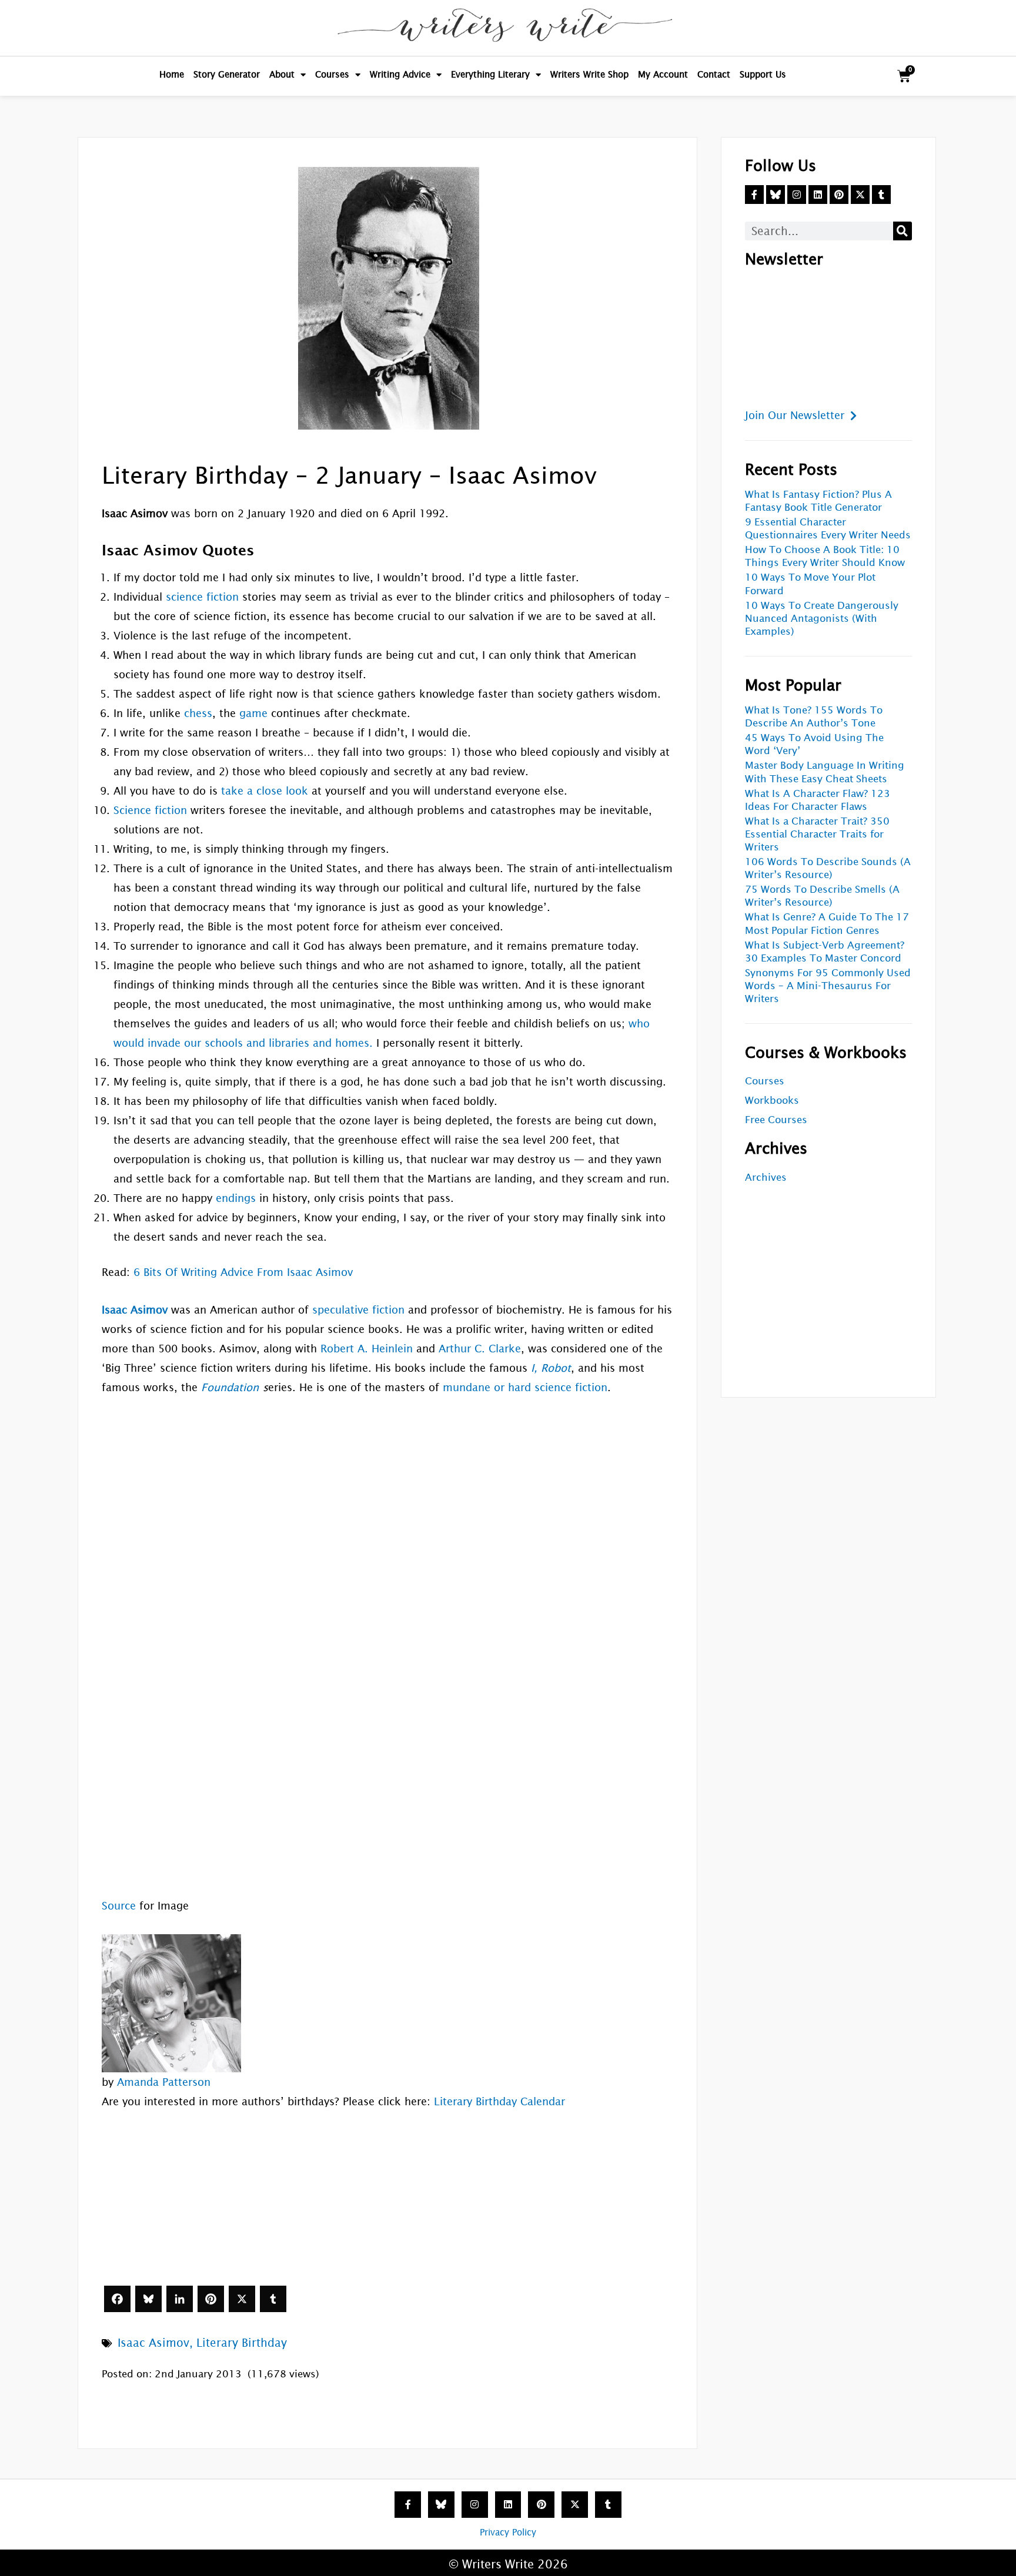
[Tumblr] (273, 2299)
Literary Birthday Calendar (499, 2101)
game (253, 713)
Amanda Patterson (164, 2082)
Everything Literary (490, 74)
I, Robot (551, 1368)
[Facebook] (117, 2299)
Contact (714, 74)
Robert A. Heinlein (367, 1349)
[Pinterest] (211, 2299)
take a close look (265, 791)
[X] (242, 2299)
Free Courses (776, 1120)
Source (119, 1906)
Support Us (763, 74)
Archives (766, 1178)
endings (236, 1198)
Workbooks (772, 1101)
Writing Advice (400, 74)
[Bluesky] (148, 2299)
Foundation (230, 1387)
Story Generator (227, 74)
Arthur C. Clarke (480, 1349)
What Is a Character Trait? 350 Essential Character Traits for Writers (817, 834)
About (282, 74)
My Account (663, 74)
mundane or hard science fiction (525, 1387)
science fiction (202, 597)
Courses (332, 74)
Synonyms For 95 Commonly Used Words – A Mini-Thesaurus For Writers (828, 986)
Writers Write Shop (589, 74)
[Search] (903, 231)
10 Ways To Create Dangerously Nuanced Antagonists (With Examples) (822, 619)
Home (172, 74)
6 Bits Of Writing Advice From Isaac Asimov (243, 1272)
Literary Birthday (242, 2343)
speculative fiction (358, 1310)
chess (198, 713)
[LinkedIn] (180, 2299)
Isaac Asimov (153, 2343)
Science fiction (150, 810)
